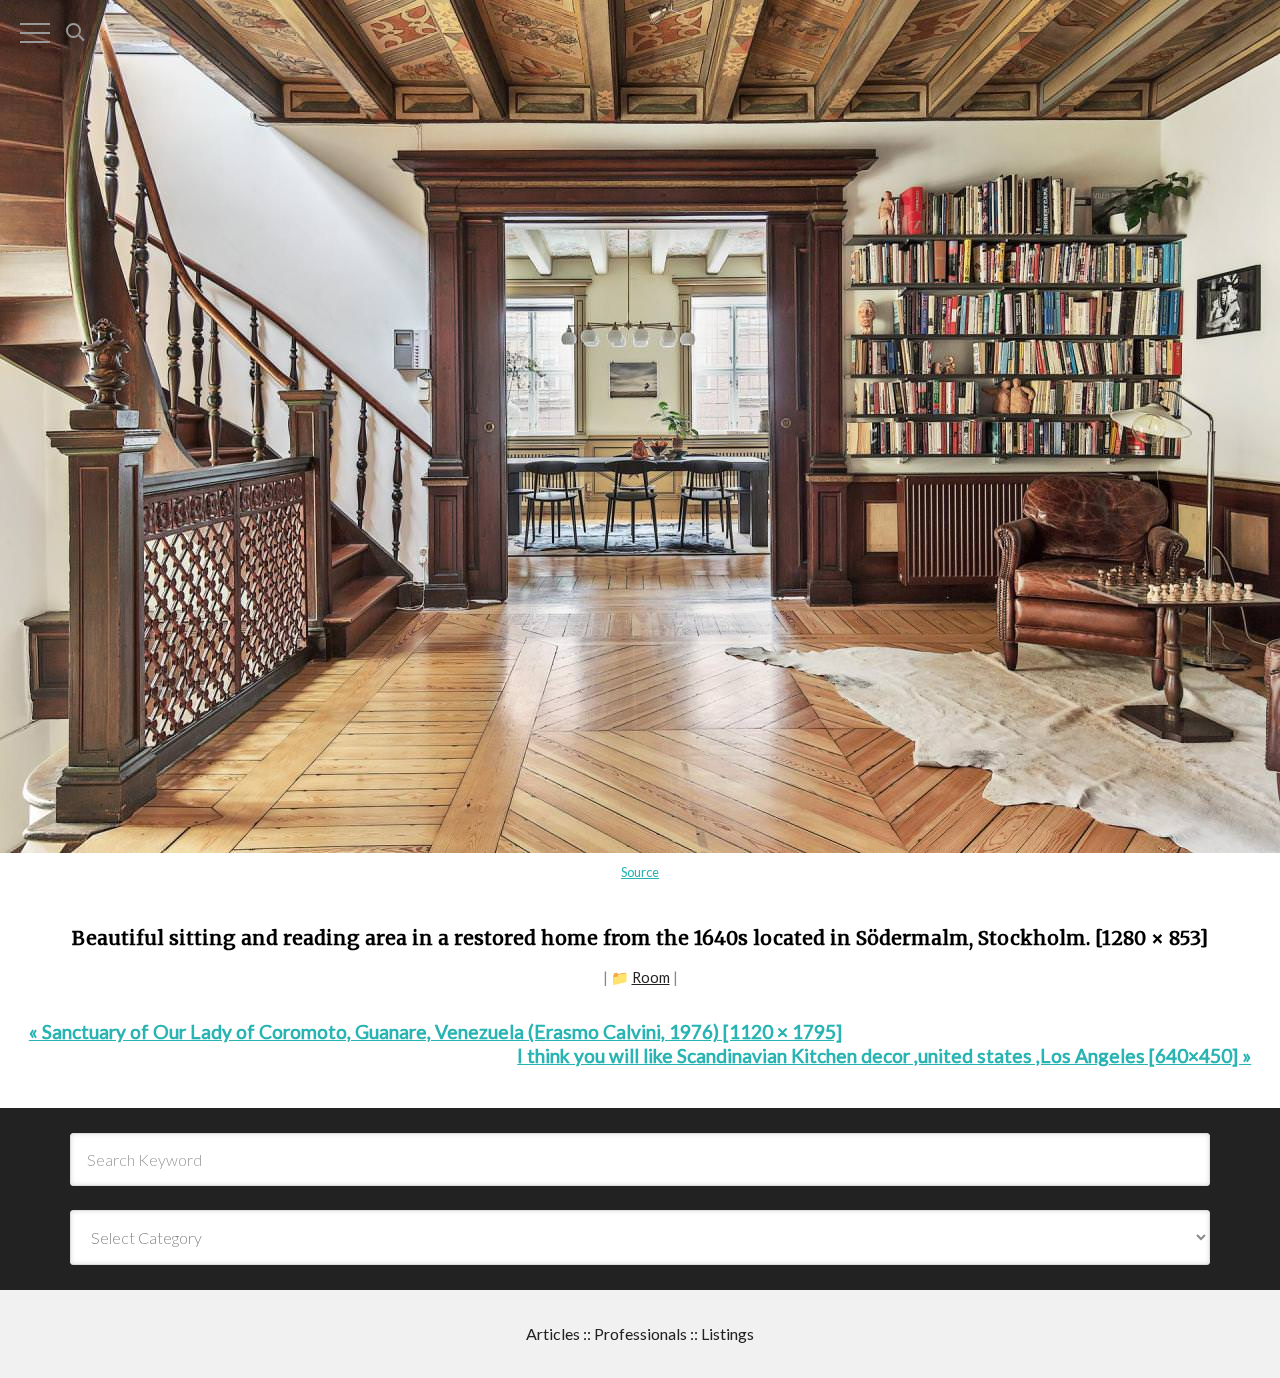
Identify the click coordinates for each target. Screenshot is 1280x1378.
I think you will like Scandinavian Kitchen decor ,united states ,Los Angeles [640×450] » (884, 1055)
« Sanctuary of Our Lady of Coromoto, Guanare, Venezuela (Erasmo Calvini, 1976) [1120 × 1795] (435, 1031)
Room (651, 977)
